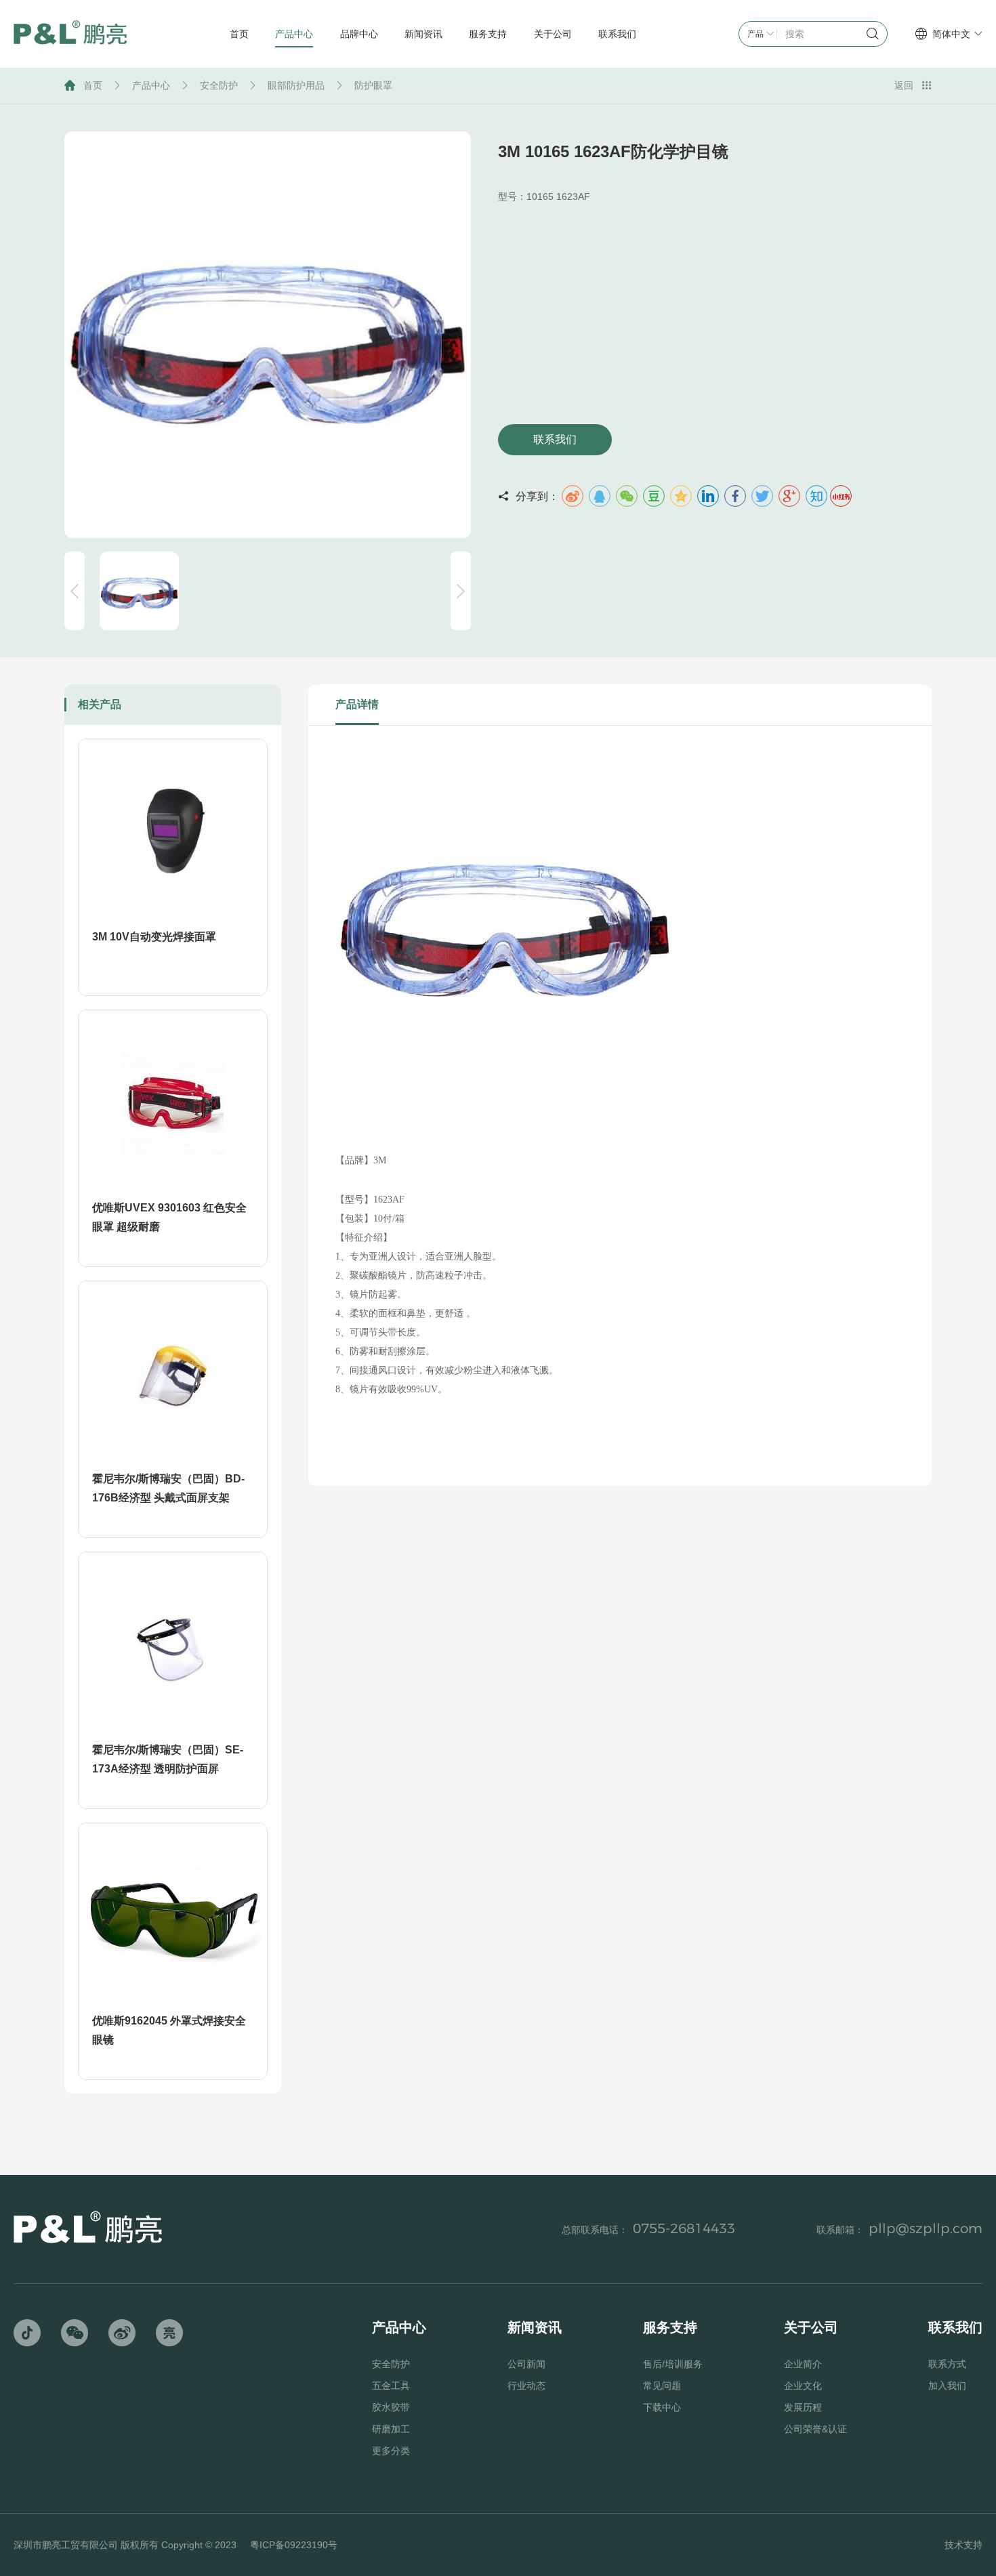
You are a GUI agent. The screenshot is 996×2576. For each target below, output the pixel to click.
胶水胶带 (391, 2407)
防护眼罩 (373, 85)
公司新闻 (526, 2364)
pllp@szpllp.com (926, 2228)
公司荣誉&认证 (815, 2429)
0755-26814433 (684, 2228)
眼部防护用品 (296, 85)
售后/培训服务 (673, 2364)
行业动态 (526, 2386)
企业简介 (803, 2364)
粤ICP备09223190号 (294, 2545)
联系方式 (947, 2364)
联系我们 (555, 439)
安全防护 (219, 85)
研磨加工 (391, 2429)
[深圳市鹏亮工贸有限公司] (70, 34)
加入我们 (947, 2386)
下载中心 (662, 2407)
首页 (93, 85)
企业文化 (803, 2386)
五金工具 (391, 2386)
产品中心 (151, 85)
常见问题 (662, 2386)
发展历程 (803, 2407)
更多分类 (391, 2451)
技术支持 (963, 2545)
